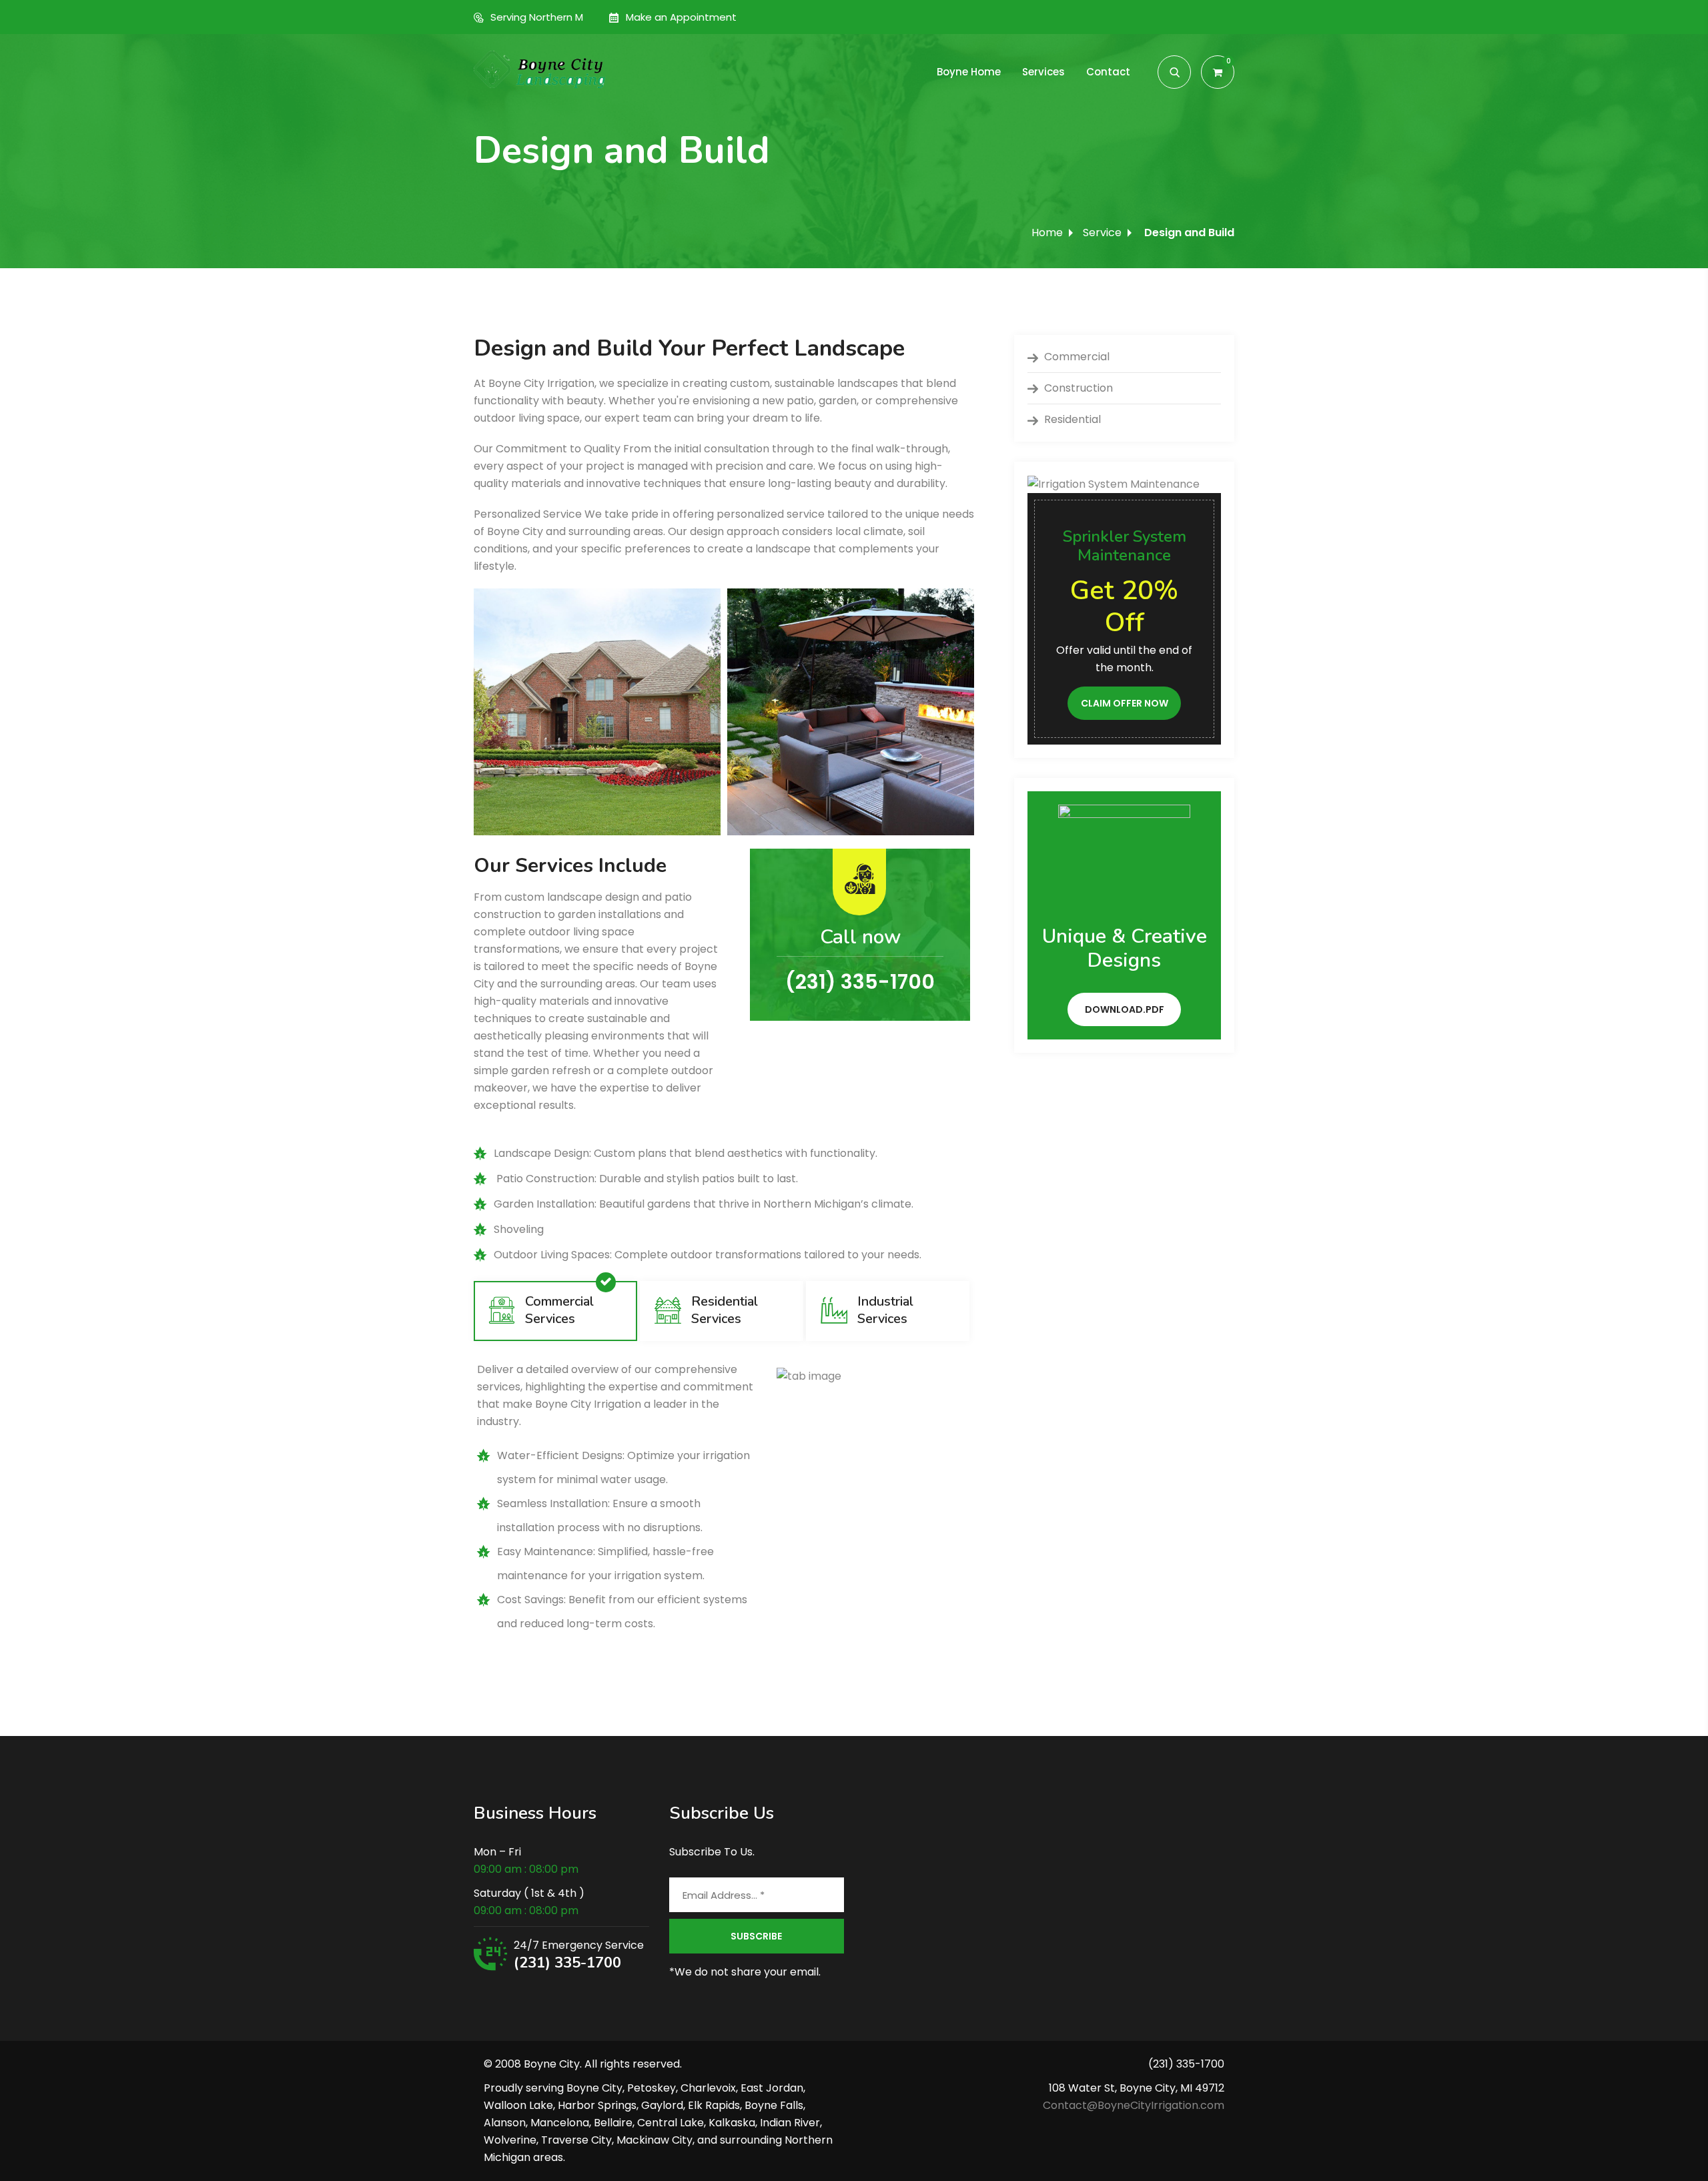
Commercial (1077, 357)
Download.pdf (1125, 1009)
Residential (1073, 419)
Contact (1108, 72)
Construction (1079, 388)
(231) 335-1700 (567, 1963)
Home (1047, 233)
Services (1043, 72)
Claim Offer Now (1125, 703)
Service (1102, 233)
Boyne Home (969, 72)
